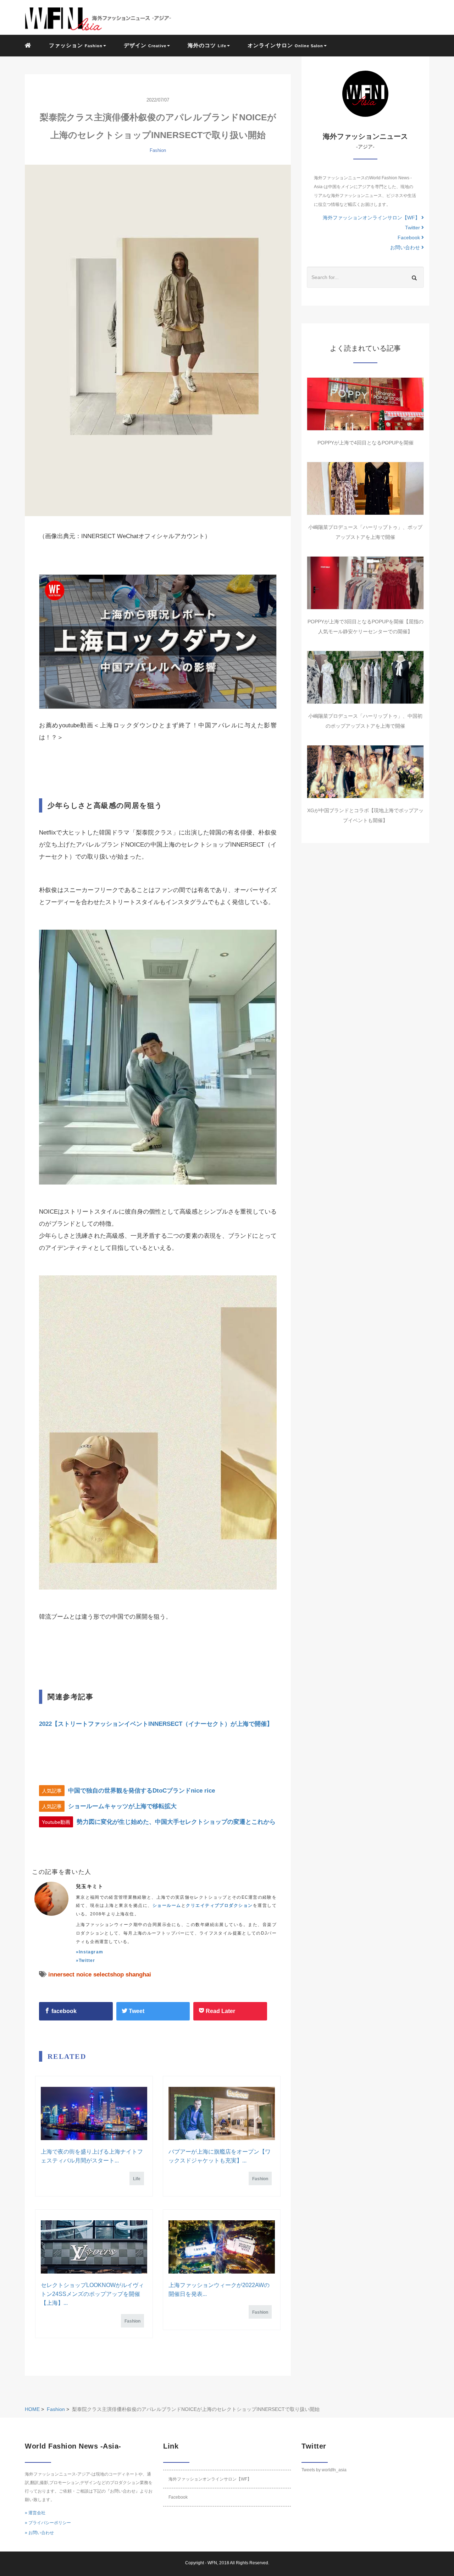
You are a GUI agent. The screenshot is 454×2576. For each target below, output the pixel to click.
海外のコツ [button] (207, 45)
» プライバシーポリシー (48, 2523)
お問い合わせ (406, 247)
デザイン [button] (145, 45)
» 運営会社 (35, 2513)
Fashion (158, 150)
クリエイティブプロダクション (219, 1905)
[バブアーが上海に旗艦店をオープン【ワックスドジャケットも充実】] (222, 2113)
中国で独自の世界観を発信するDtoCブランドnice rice (142, 1791)
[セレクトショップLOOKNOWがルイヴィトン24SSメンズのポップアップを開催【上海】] (94, 2247)
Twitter (413, 228)
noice (84, 1975)
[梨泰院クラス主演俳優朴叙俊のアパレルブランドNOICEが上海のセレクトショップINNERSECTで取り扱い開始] (158, 340)
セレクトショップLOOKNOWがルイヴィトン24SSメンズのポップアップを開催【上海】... (92, 2294)
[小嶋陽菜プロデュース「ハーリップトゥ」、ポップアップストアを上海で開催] (365, 488)
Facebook (409, 237)
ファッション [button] (76, 45)
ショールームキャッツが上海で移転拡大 (122, 1806)
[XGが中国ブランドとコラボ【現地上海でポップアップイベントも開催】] (365, 772)
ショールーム (167, 1905)
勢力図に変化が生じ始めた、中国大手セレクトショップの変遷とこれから (176, 1822)
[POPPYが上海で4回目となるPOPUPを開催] (365, 404)
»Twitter (86, 1960)
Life (137, 2179)
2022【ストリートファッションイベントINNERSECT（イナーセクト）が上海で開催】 (156, 1724)
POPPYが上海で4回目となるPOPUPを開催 (366, 443)
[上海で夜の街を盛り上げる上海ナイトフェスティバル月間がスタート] (94, 2113)
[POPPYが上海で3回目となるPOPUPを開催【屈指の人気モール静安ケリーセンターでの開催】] (365, 583)
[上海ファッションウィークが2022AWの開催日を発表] (222, 2247)
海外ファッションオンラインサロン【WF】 (372, 218)
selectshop (109, 1975)
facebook (63, 2011)
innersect (61, 1975)
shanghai (138, 1975)
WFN (212, 2563)
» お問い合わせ (39, 2533)
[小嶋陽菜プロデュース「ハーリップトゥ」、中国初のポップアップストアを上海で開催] (365, 677)
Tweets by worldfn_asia (324, 2470)
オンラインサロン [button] (285, 45)
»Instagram (90, 1952)
